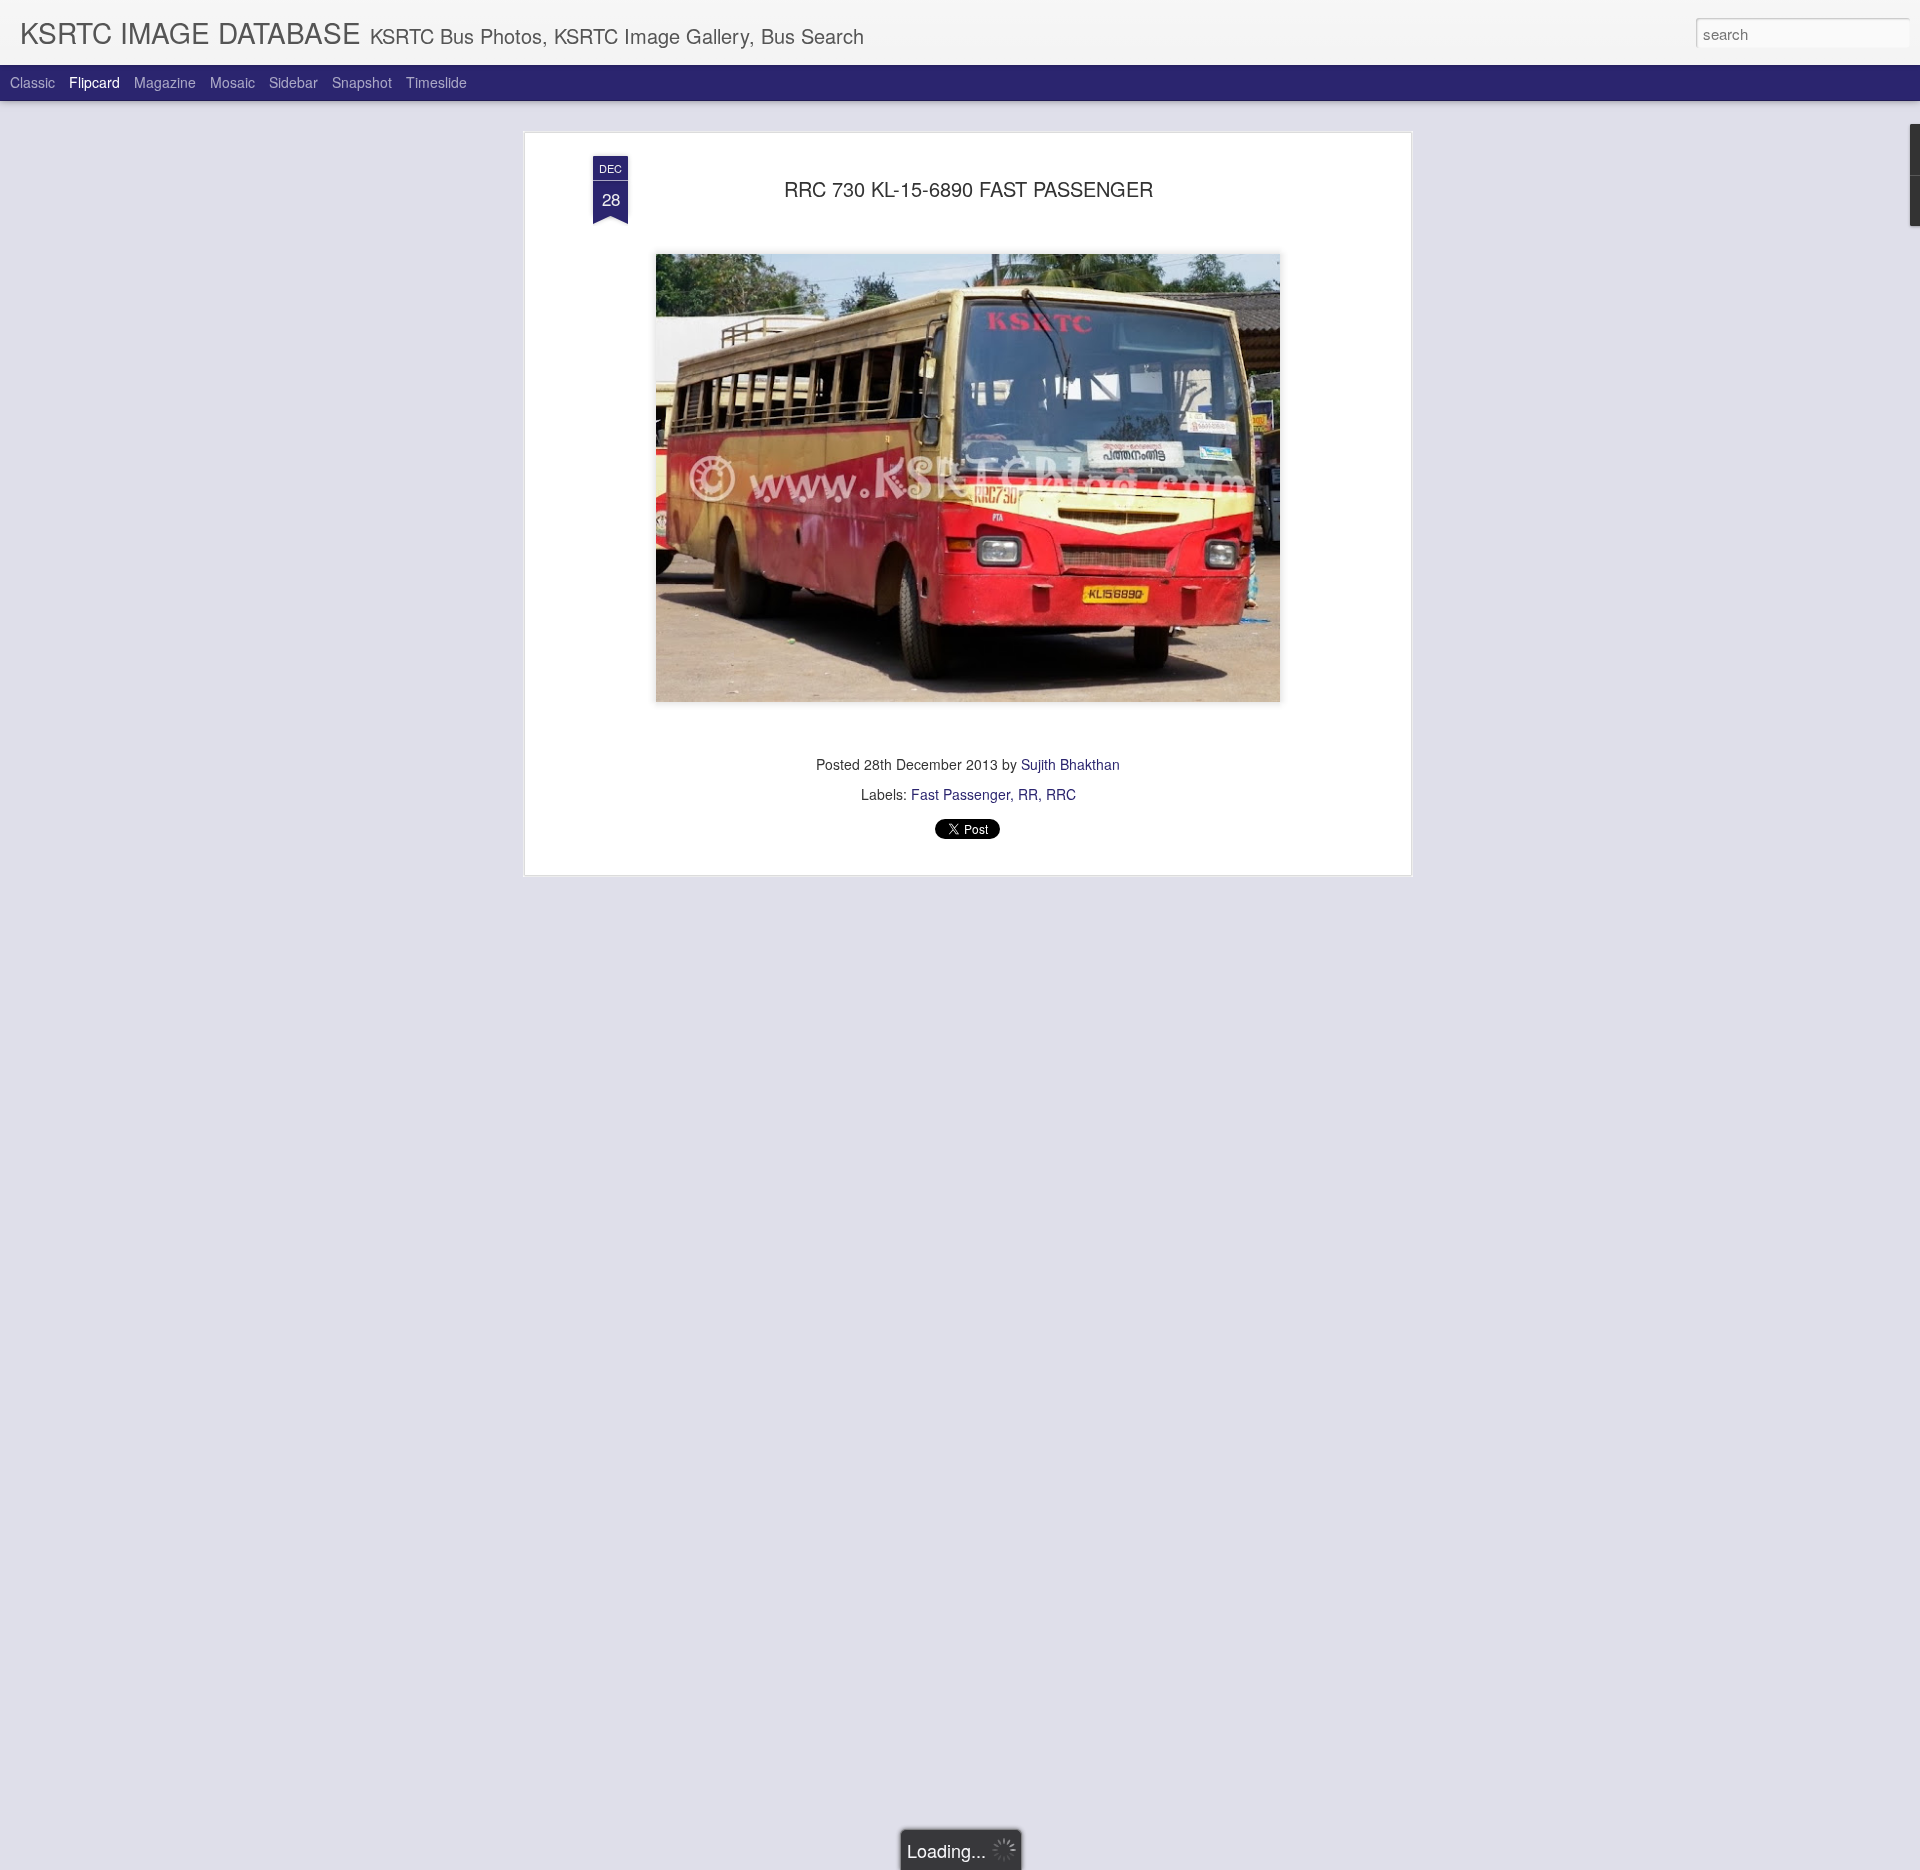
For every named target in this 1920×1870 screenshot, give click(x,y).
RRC (1061, 794)
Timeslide (436, 82)
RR (1028, 794)
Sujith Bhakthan (1070, 764)
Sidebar (293, 82)
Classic (32, 82)
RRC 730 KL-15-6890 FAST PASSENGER (968, 188)
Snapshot (362, 82)
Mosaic (232, 82)
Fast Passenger (960, 794)
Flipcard (94, 82)
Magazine (165, 82)
